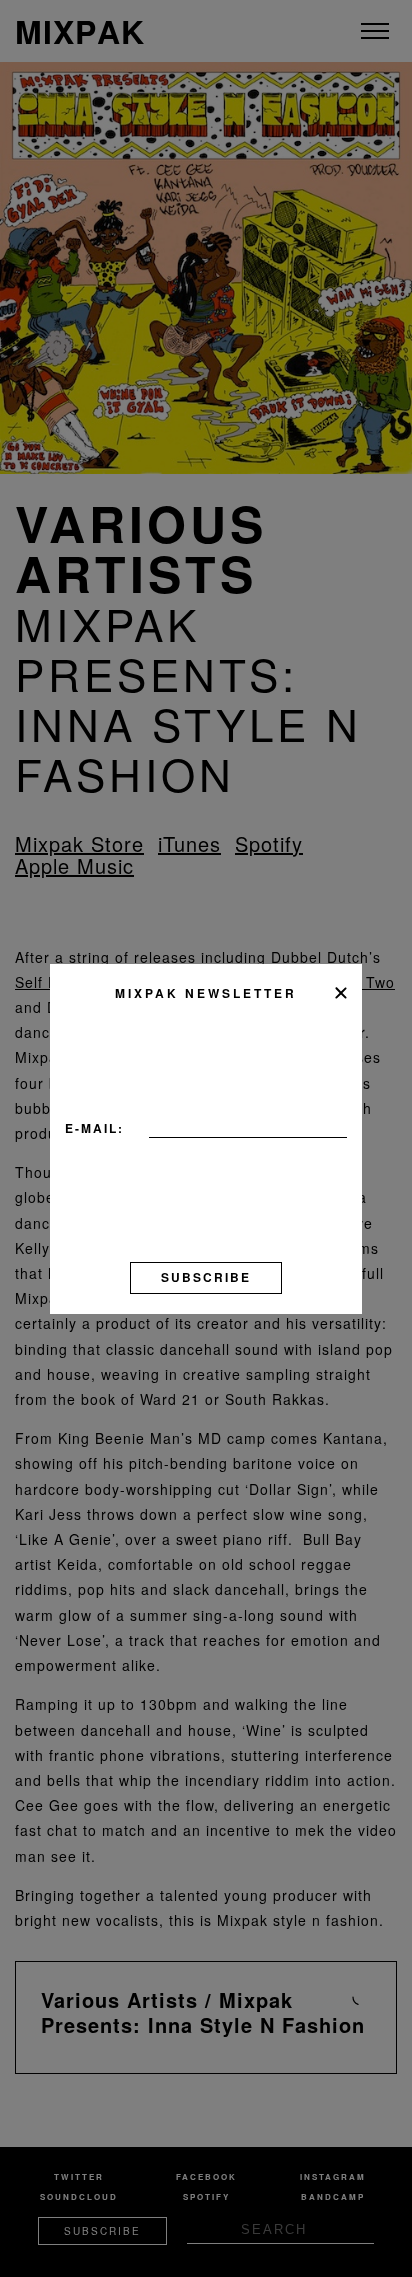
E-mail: (94, 1128)
